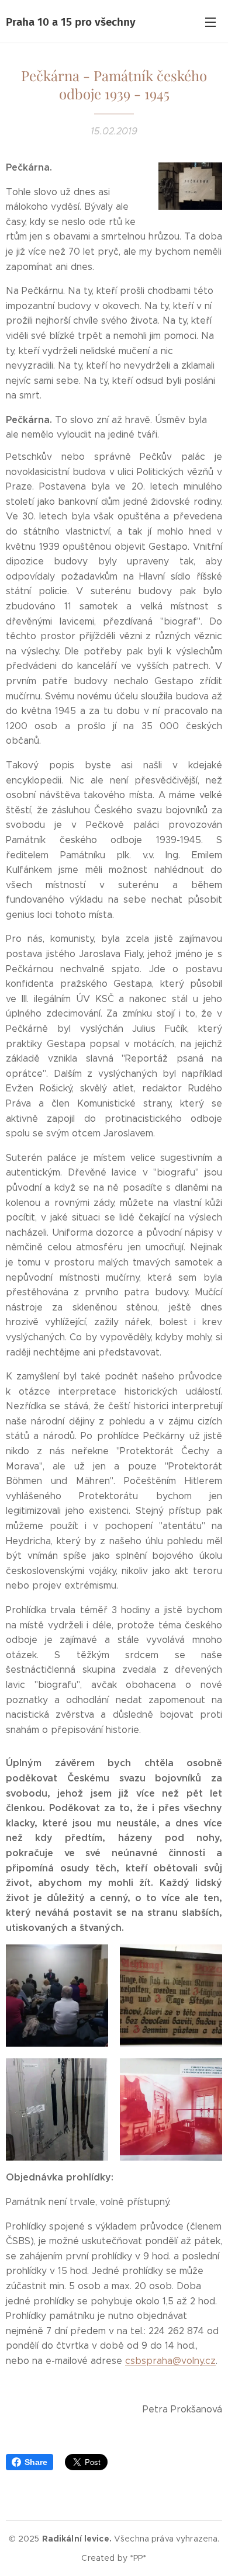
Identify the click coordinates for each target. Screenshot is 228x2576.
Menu (210, 22)
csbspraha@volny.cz (170, 2361)
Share (36, 2462)
